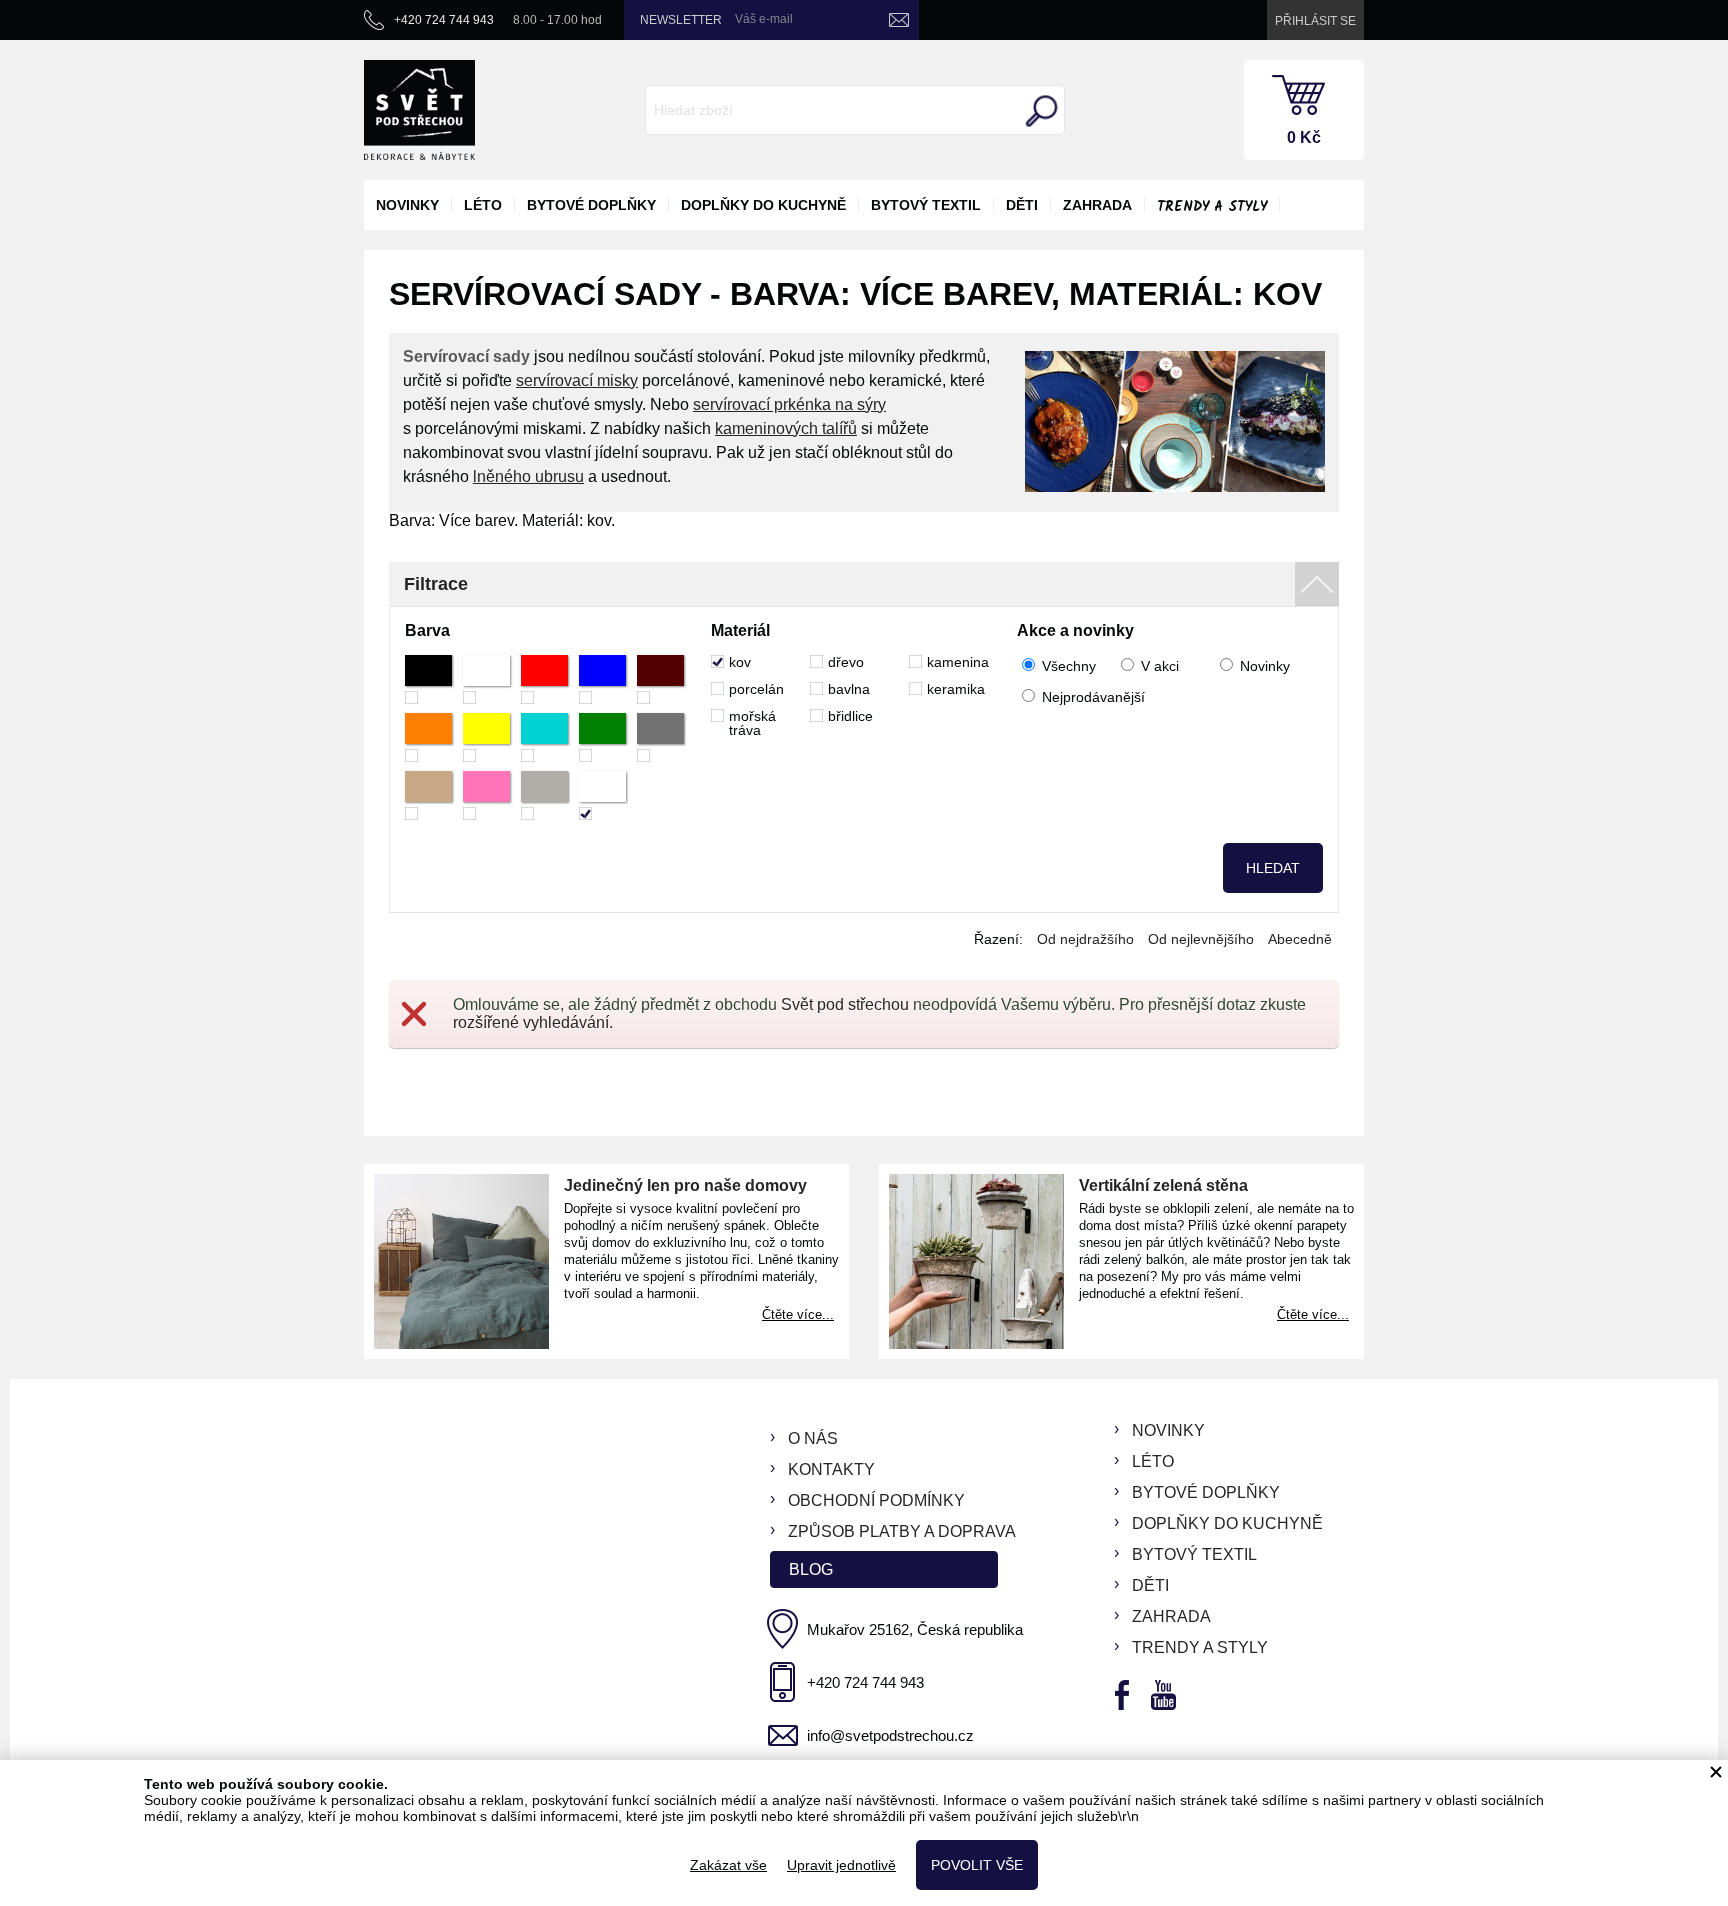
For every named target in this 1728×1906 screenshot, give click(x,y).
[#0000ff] (602, 679)
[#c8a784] (428, 795)
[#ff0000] (544, 679)
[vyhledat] (1039, 111)
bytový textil (926, 205)
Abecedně (1300, 939)
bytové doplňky (591, 205)
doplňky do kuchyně (763, 205)
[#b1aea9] (544, 795)
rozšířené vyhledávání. (533, 1022)
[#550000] (660, 679)
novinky (407, 205)
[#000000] (428, 679)
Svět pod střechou (845, 1004)
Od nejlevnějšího (1201, 939)
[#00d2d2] (544, 737)
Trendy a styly (1212, 207)
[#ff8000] (428, 737)
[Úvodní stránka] (419, 110)
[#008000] (602, 737)
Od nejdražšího (1085, 939)
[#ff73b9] (486, 795)
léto (483, 205)
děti (1022, 205)
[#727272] (660, 737)
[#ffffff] (486, 679)
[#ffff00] (486, 737)
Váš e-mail (764, 19)
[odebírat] (899, 20)
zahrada (1097, 205)
